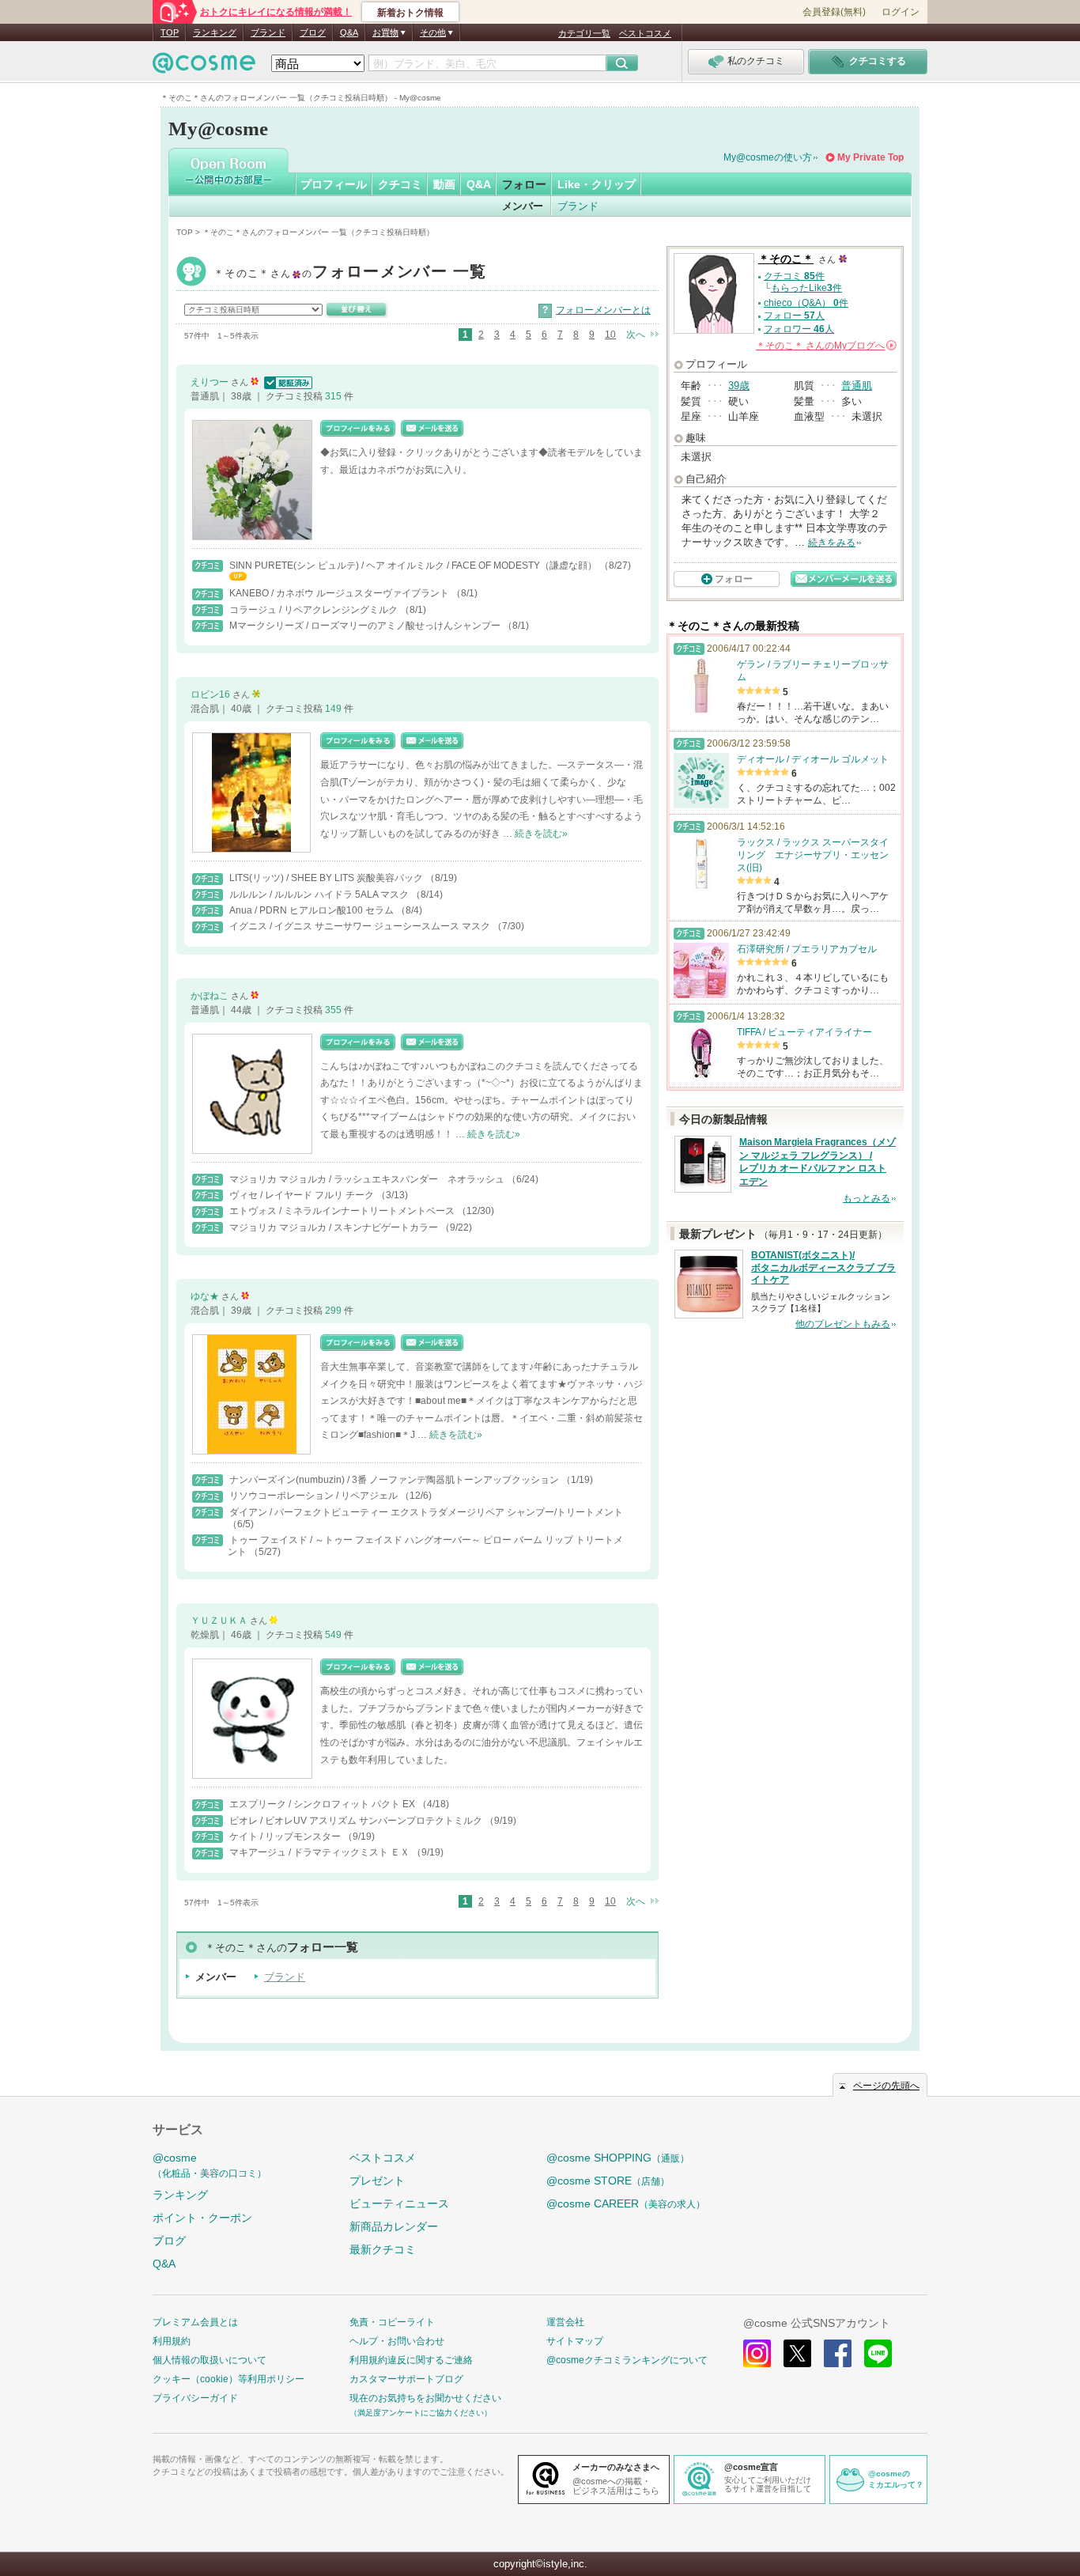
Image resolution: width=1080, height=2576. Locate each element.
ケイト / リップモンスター (286, 1836)
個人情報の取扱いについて (210, 2360)
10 (610, 335)
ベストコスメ (645, 33)
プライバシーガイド (195, 2398)
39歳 (739, 386)
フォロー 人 (794, 316)
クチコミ (400, 184)
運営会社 (565, 2322)
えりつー (211, 382)
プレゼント (377, 2181)
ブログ (313, 32)
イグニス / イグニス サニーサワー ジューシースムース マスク (361, 926)
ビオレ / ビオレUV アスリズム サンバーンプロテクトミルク (357, 1821)
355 (334, 1010)
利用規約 (172, 2341)
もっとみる (867, 1198)
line (878, 2353)
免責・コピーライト (392, 2322)
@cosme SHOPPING (618, 2158)
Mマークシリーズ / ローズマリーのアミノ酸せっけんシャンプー (366, 626)
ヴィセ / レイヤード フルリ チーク (303, 1195)
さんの (825, 346)
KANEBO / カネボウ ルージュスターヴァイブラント (340, 593)
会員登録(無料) (834, 12)
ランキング (215, 32)
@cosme (210, 2165)
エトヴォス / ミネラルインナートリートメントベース (343, 1211)
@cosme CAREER (626, 2203)
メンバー (523, 206)
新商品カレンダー (394, 2226)
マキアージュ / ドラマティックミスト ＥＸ (321, 1852)
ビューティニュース (399, 2203)
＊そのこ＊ (350, 273)
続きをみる (832, 543)
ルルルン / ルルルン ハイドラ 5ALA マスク (320, 895)
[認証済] (287, 382)
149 (334, 709)
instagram (757, 2353)
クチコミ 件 (794, 276)
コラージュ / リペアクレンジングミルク (315, 610)
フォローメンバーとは (603, 310)
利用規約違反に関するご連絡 (411, 2360)
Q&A (349, 32)
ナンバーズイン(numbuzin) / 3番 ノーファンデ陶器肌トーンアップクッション (395, 1480)
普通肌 (857, 386)
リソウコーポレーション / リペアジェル (315, 1496)
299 (334, 1311)
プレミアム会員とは (195, 2322)
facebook (838, 2353)
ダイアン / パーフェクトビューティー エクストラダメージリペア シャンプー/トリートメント (426, 1512)
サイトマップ (575, 2341)
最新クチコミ (383, 2249)
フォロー (524, 184)
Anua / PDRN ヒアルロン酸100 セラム (313, 910)
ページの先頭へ (886, 2086)
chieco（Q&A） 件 (806, 303)
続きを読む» (541, 834)
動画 (444, 184)
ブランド (268, 32)
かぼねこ (211, 996)
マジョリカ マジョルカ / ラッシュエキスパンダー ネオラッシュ (368, 1179)
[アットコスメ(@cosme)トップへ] (204, 67)
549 (334, 1635)
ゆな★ (206, 1296)
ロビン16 (211, 694)
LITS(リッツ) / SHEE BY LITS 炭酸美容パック (327, 878)
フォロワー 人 (799, 329)
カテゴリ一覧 (584, 33)
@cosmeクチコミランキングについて (627, 2360)
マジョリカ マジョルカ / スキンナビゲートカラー (335, 1227)
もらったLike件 (806, 288)
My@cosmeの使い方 (768, 157)
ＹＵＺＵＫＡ (220, 1621)
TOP (170, 32)
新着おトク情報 (410, 13)
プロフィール (334, 184)
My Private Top (870, 157)
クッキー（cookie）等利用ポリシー (228, 2379)
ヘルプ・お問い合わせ (397, 2341)
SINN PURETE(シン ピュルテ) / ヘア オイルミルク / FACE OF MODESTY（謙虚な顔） (414, 566)
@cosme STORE (608, 2181)
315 (334, 396)
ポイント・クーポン (202, 2218)
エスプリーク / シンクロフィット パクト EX (323, 1804)
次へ (636, 335)
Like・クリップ (597, 184)
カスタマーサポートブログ (406, 2379)
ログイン (901, 12)
